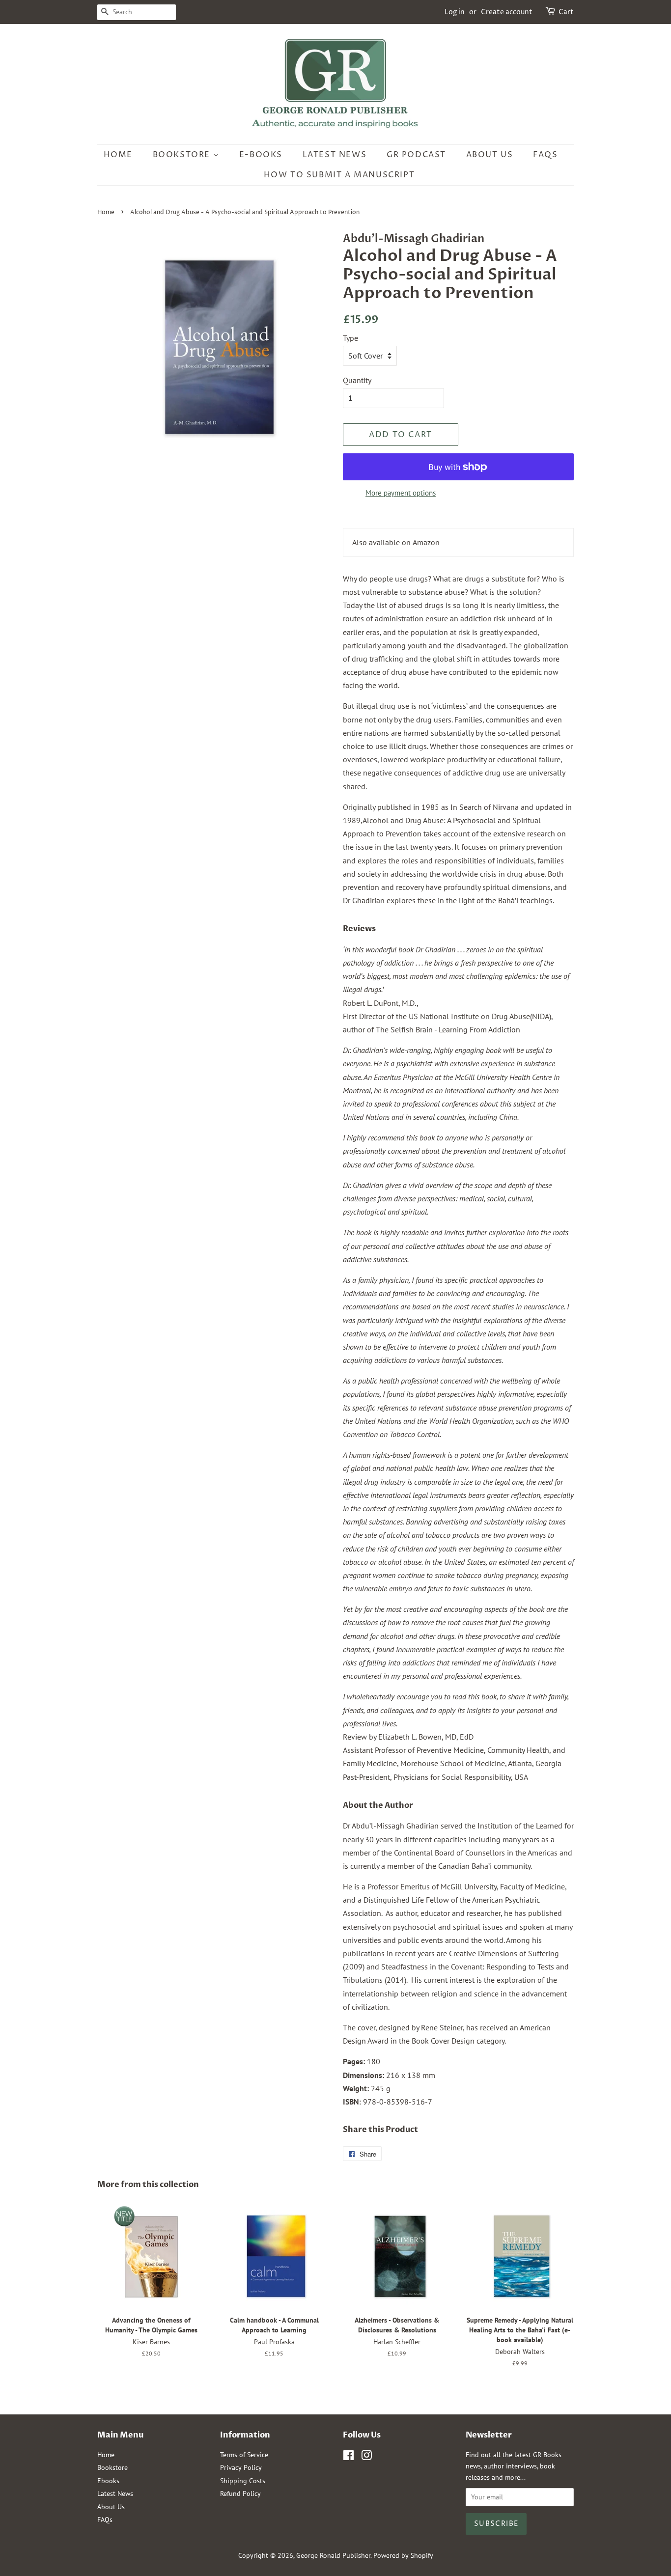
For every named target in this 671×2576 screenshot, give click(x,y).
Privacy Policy (241, 2467)
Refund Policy (240, 2493)
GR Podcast (416, 155)
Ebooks (108, 2481)
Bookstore (183, 155)
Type (350, 338)
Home (118, 155)
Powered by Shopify (403, 2555)
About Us (490, 155)
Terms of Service (244, 2455)
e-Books (261, 155)
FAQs (545, 155)
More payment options (401, 493)
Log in (455, 12)
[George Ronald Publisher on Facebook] (349, 2457)
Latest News (335, 155)
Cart (566, 12)
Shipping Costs (243, 2481)
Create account (507, 12)
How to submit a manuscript (339, 175)
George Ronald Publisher (333, 2555)
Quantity (357, 380)
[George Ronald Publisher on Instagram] (366, 2457)
